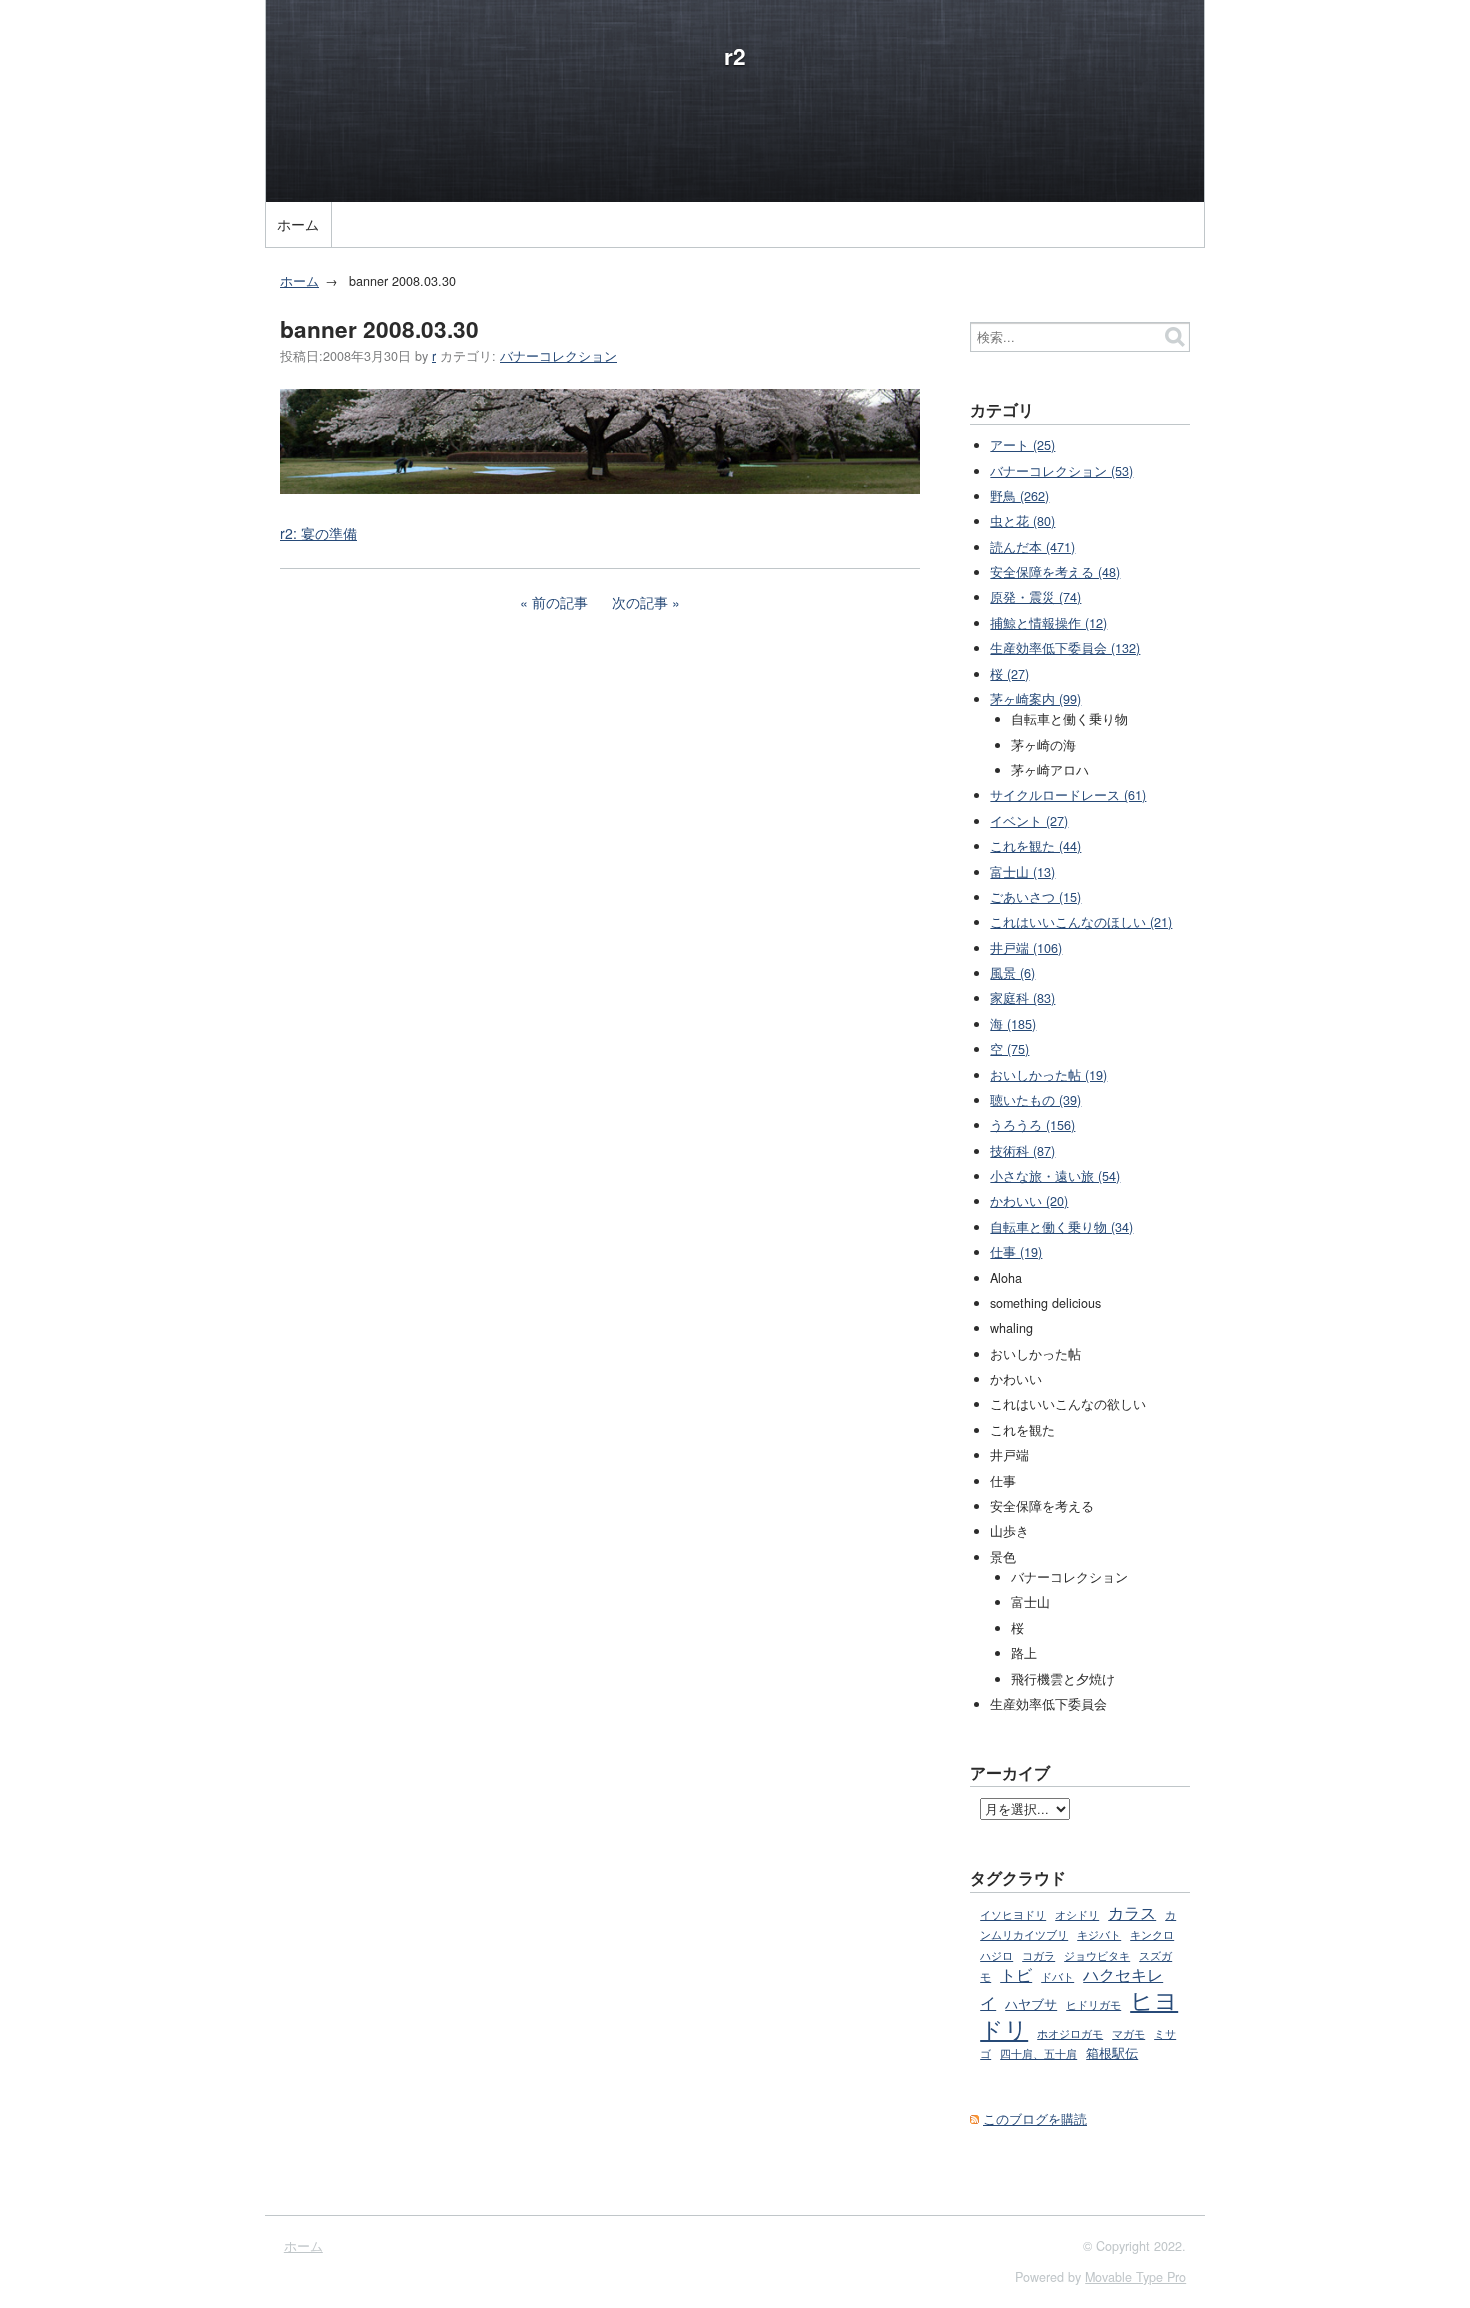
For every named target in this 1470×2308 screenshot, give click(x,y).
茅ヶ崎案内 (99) (1035, 699)
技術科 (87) (1022, 1151)
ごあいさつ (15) (1035, 897)
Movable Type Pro (1135, 2277)
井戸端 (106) (1026, 948)
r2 (735, 56)
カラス (1132, 1912)
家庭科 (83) (1022, 998)
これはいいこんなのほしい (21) (1081, 922)
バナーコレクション (558, 356)
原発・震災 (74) (1035, 597)
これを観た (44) (1035, 846)
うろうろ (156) (1032, 1125)
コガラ (1038, 1955)
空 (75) (1009, 1049)
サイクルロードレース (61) (1068, 795)
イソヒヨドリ (1013, 1914)
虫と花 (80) (1022, 521)
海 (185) (1013, 1024)
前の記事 (560, 602)
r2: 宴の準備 (318, 533)
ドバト (1057, 1976)
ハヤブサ (1031, 2004)
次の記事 (640, 602)
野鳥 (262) (1019, 496)
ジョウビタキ (1097, 1955)
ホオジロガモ (1070, 2033)
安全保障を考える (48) (1055, 572)
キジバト (1099, 1934)
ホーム (298, 224)
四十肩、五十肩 (1038, 2053)
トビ (1016, 1974)
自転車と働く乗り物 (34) (1061, 1227)
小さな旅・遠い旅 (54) (1055, 1176)
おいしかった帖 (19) (1048, 1075)
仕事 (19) (1016, 1252)
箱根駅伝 (1112, 2053)
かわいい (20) (1029, 1201)
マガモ (1128, 2033)
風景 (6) (1012, 973)
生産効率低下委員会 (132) (1065, 648)
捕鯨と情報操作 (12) (1048, 623)
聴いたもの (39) (1035, 1100)
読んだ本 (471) (1032, 547)
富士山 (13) (1022, 872)
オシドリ (1077, 1914)
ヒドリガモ (1093, 2004)
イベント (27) (1029, 821)
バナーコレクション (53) (1061, 471)
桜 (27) (1009, 674)
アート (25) (1022, 445)
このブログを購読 (1035, 2119)
